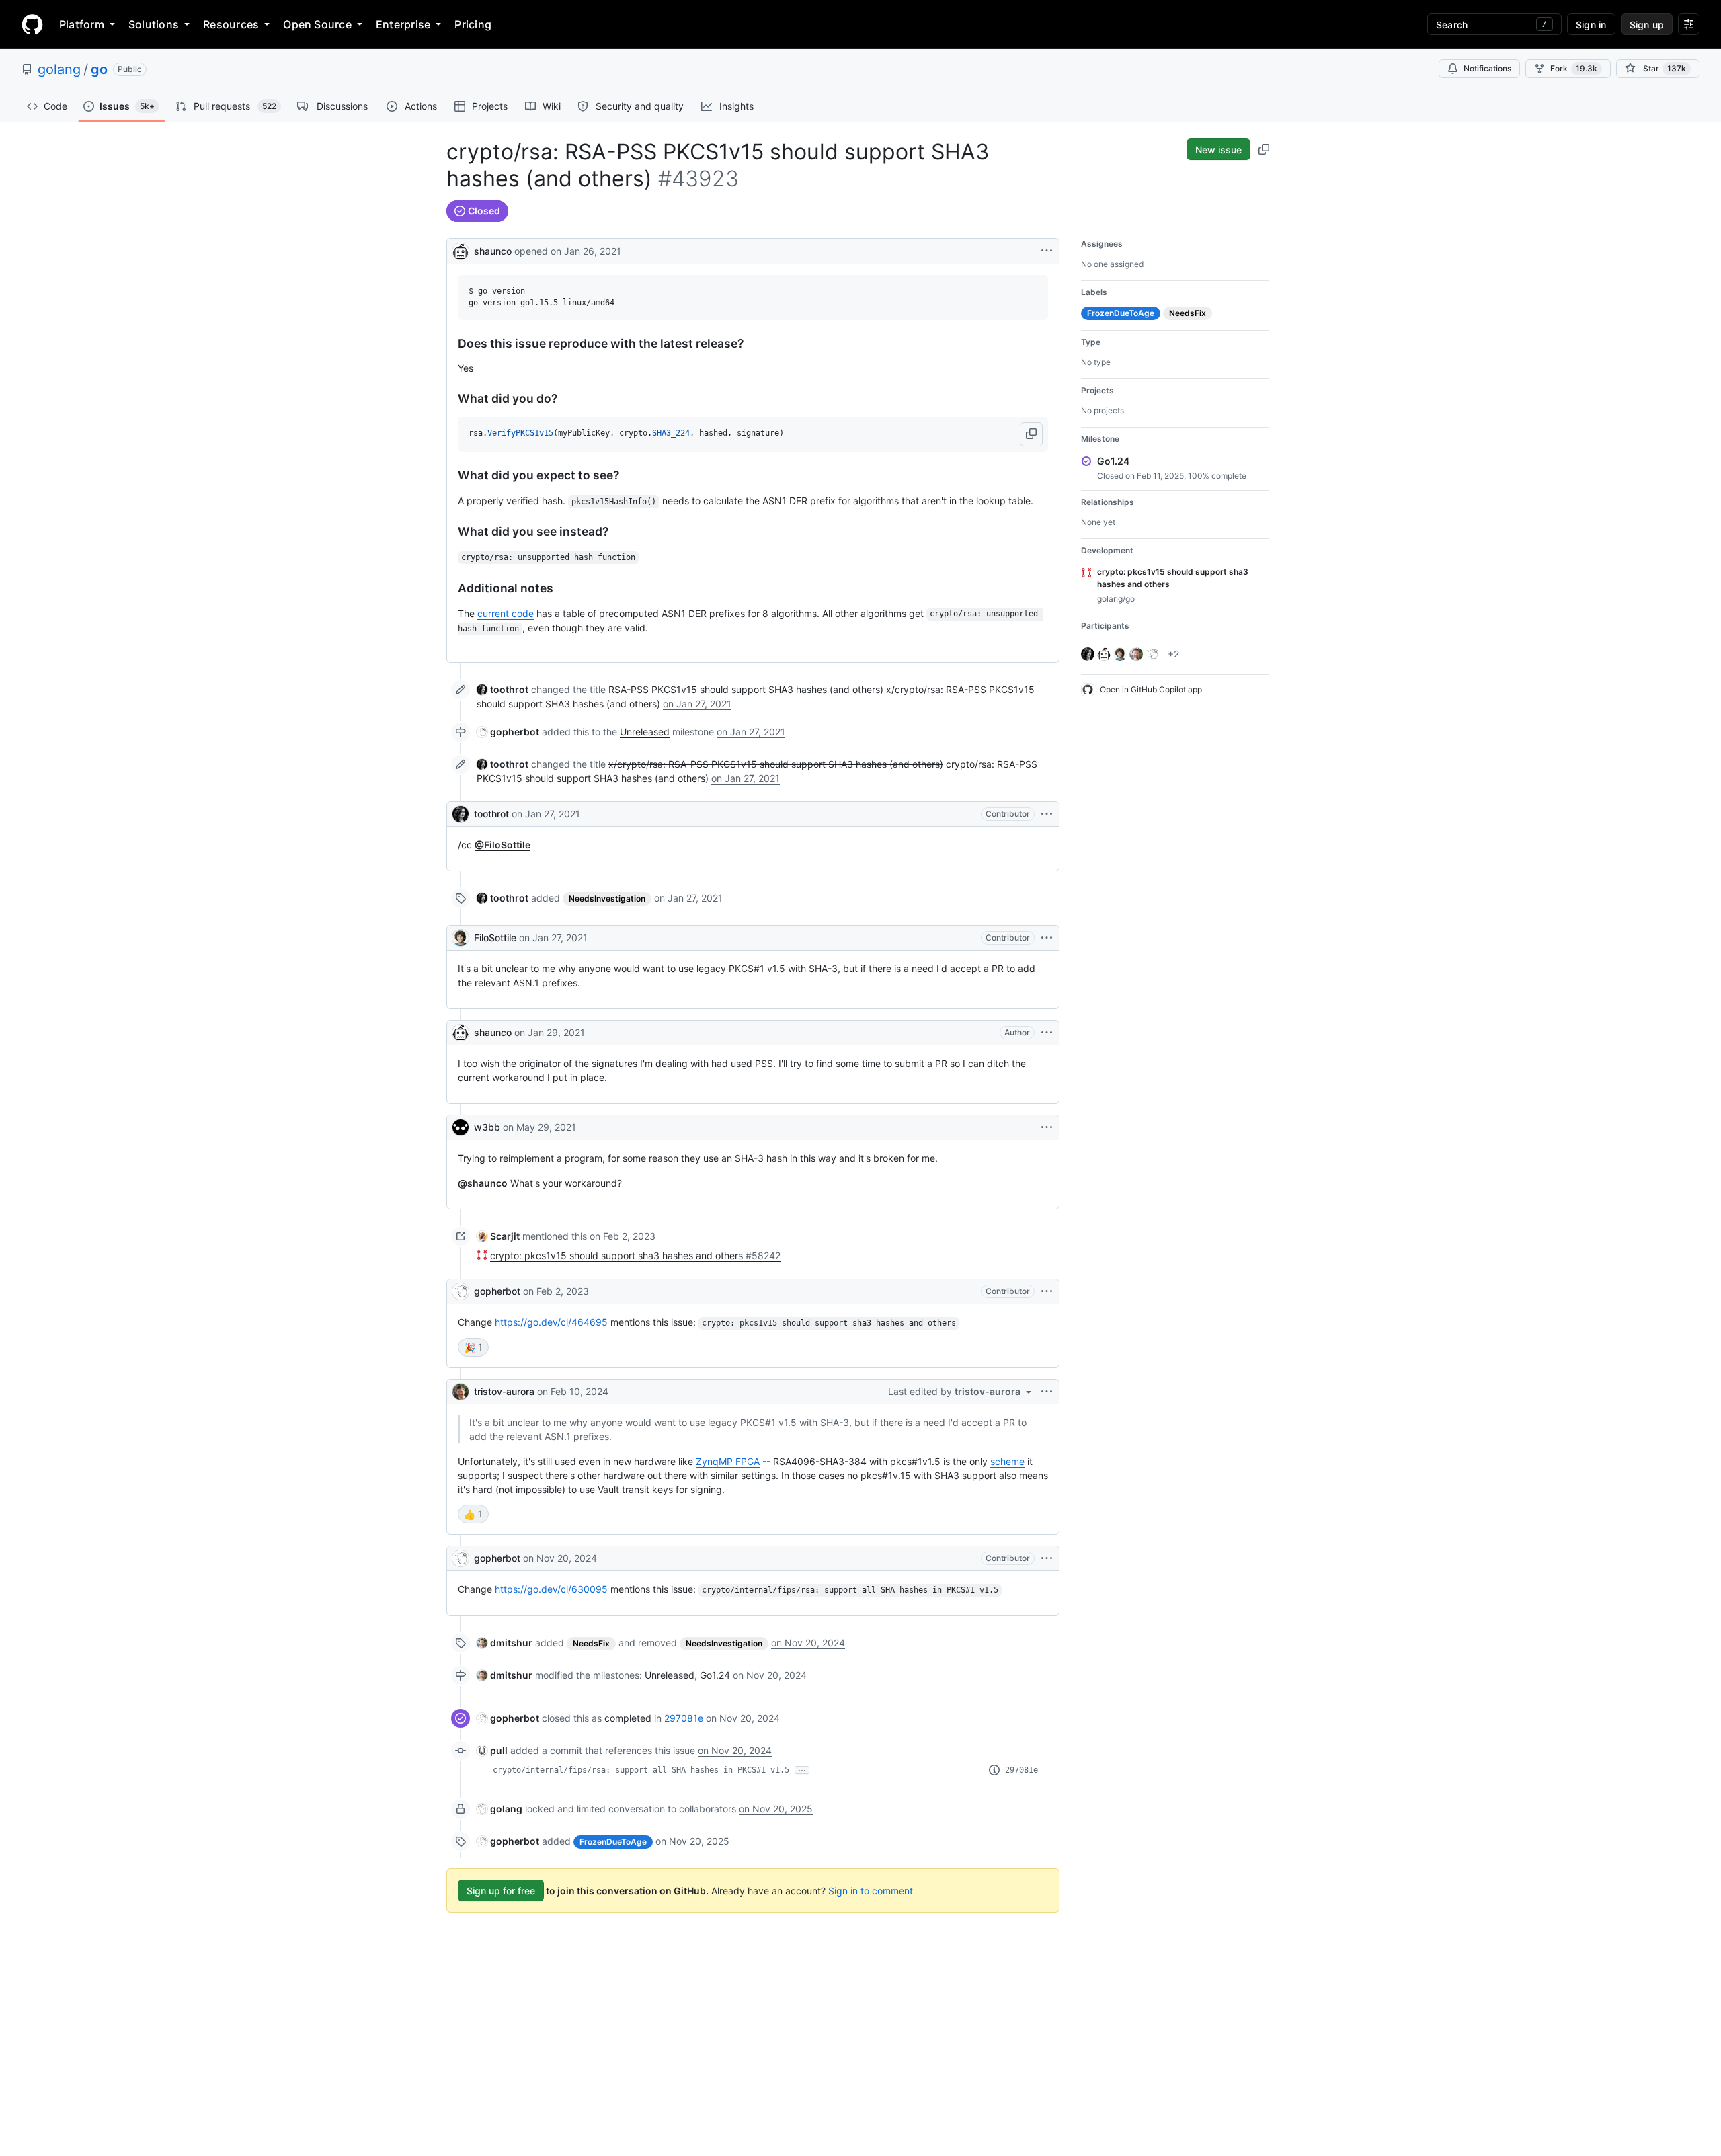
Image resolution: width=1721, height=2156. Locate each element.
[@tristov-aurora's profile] (461, 1392)
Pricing (473, 24)
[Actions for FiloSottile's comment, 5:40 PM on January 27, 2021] (1047, 938)
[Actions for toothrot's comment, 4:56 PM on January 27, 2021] (1047, 814)
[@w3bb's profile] (461, 1127)
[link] (503, 689)
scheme (1007, 1461)
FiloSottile (495, 937)
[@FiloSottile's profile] (461, 938)
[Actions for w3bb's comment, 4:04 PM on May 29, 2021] (1047, 1127)
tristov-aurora (504, 1391)
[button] (1031, 434)
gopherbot (497, 1291)
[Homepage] (32, 24)
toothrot (491, 814)
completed (628, 1718)
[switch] (473, 1347)
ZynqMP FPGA (728, 1461)
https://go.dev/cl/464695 (551, 1322)
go (99, 69)
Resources (231, 24)
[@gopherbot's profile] (461, 1291)
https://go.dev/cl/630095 (551, 1589)
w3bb (487, 1127)
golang (59, 69)
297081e (684, 1718)
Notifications (1487, 68)
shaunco (493, 251)
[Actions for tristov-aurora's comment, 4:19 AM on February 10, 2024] (1047, 1392)
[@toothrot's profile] (461, 814)
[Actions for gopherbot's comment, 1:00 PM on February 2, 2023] (1047, 1291)
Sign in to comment (871, 1891)
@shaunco (483, 1183)
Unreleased (645, 732)
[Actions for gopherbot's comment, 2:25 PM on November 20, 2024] (1047, 1558)
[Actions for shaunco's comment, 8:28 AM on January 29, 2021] (1047, 1033)
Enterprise (403, 24)
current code (506, 613)
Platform (82, 24)
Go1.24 (715, 1675)
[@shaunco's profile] (461, 250)
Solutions (154, 24)
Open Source (317, 24)
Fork (1574, 68)
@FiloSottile (503, 845)
